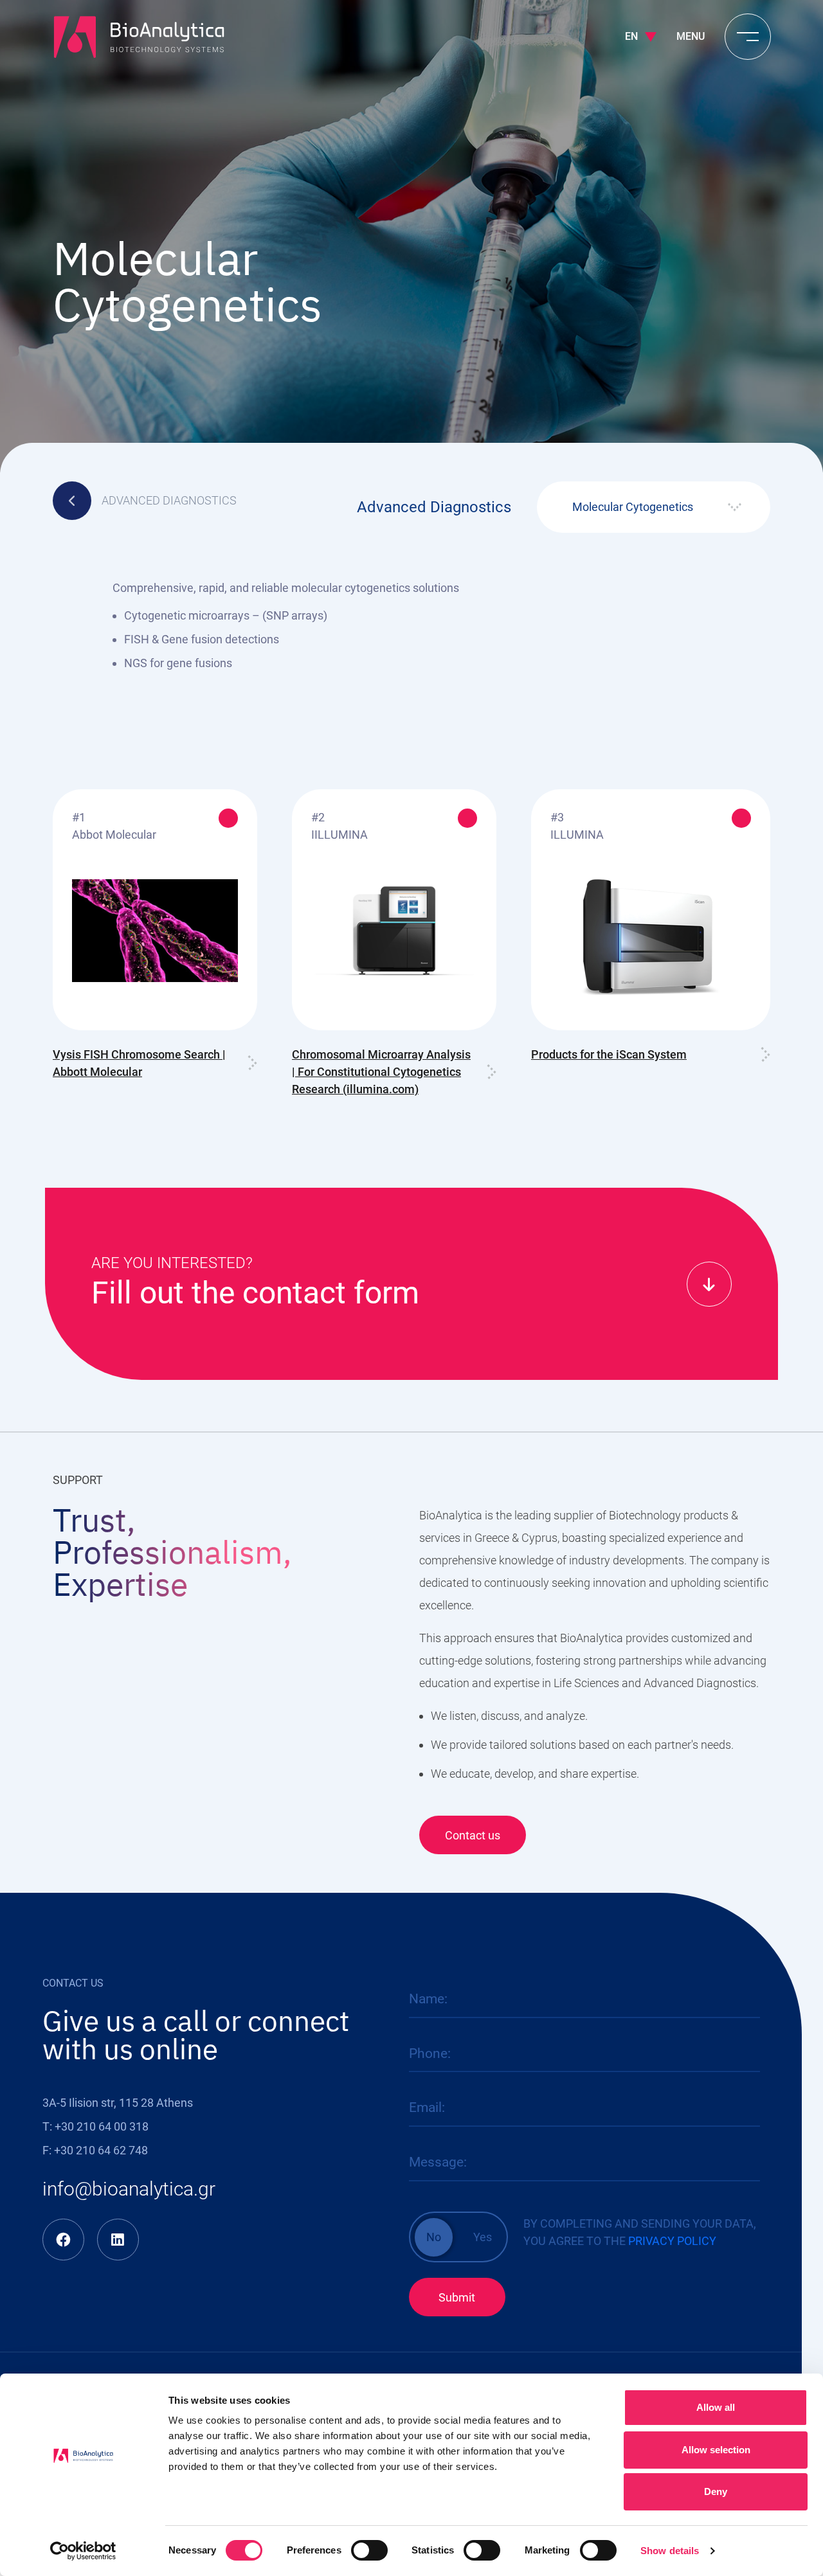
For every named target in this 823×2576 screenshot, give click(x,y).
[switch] (369, 2550)
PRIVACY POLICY (672, 2241)
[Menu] (748, 37)
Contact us (473, 1835)
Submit (457, 2297)
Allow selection (716, 2450)
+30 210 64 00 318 (102, 2126)
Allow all (716, 2407)
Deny (716, 2491)
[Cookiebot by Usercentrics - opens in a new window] (83, 2551)
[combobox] (654, 507)
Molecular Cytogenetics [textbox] (633, 507)
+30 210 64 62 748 (101, 2150)
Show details (670, 2551)
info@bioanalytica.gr (129, 2189)
